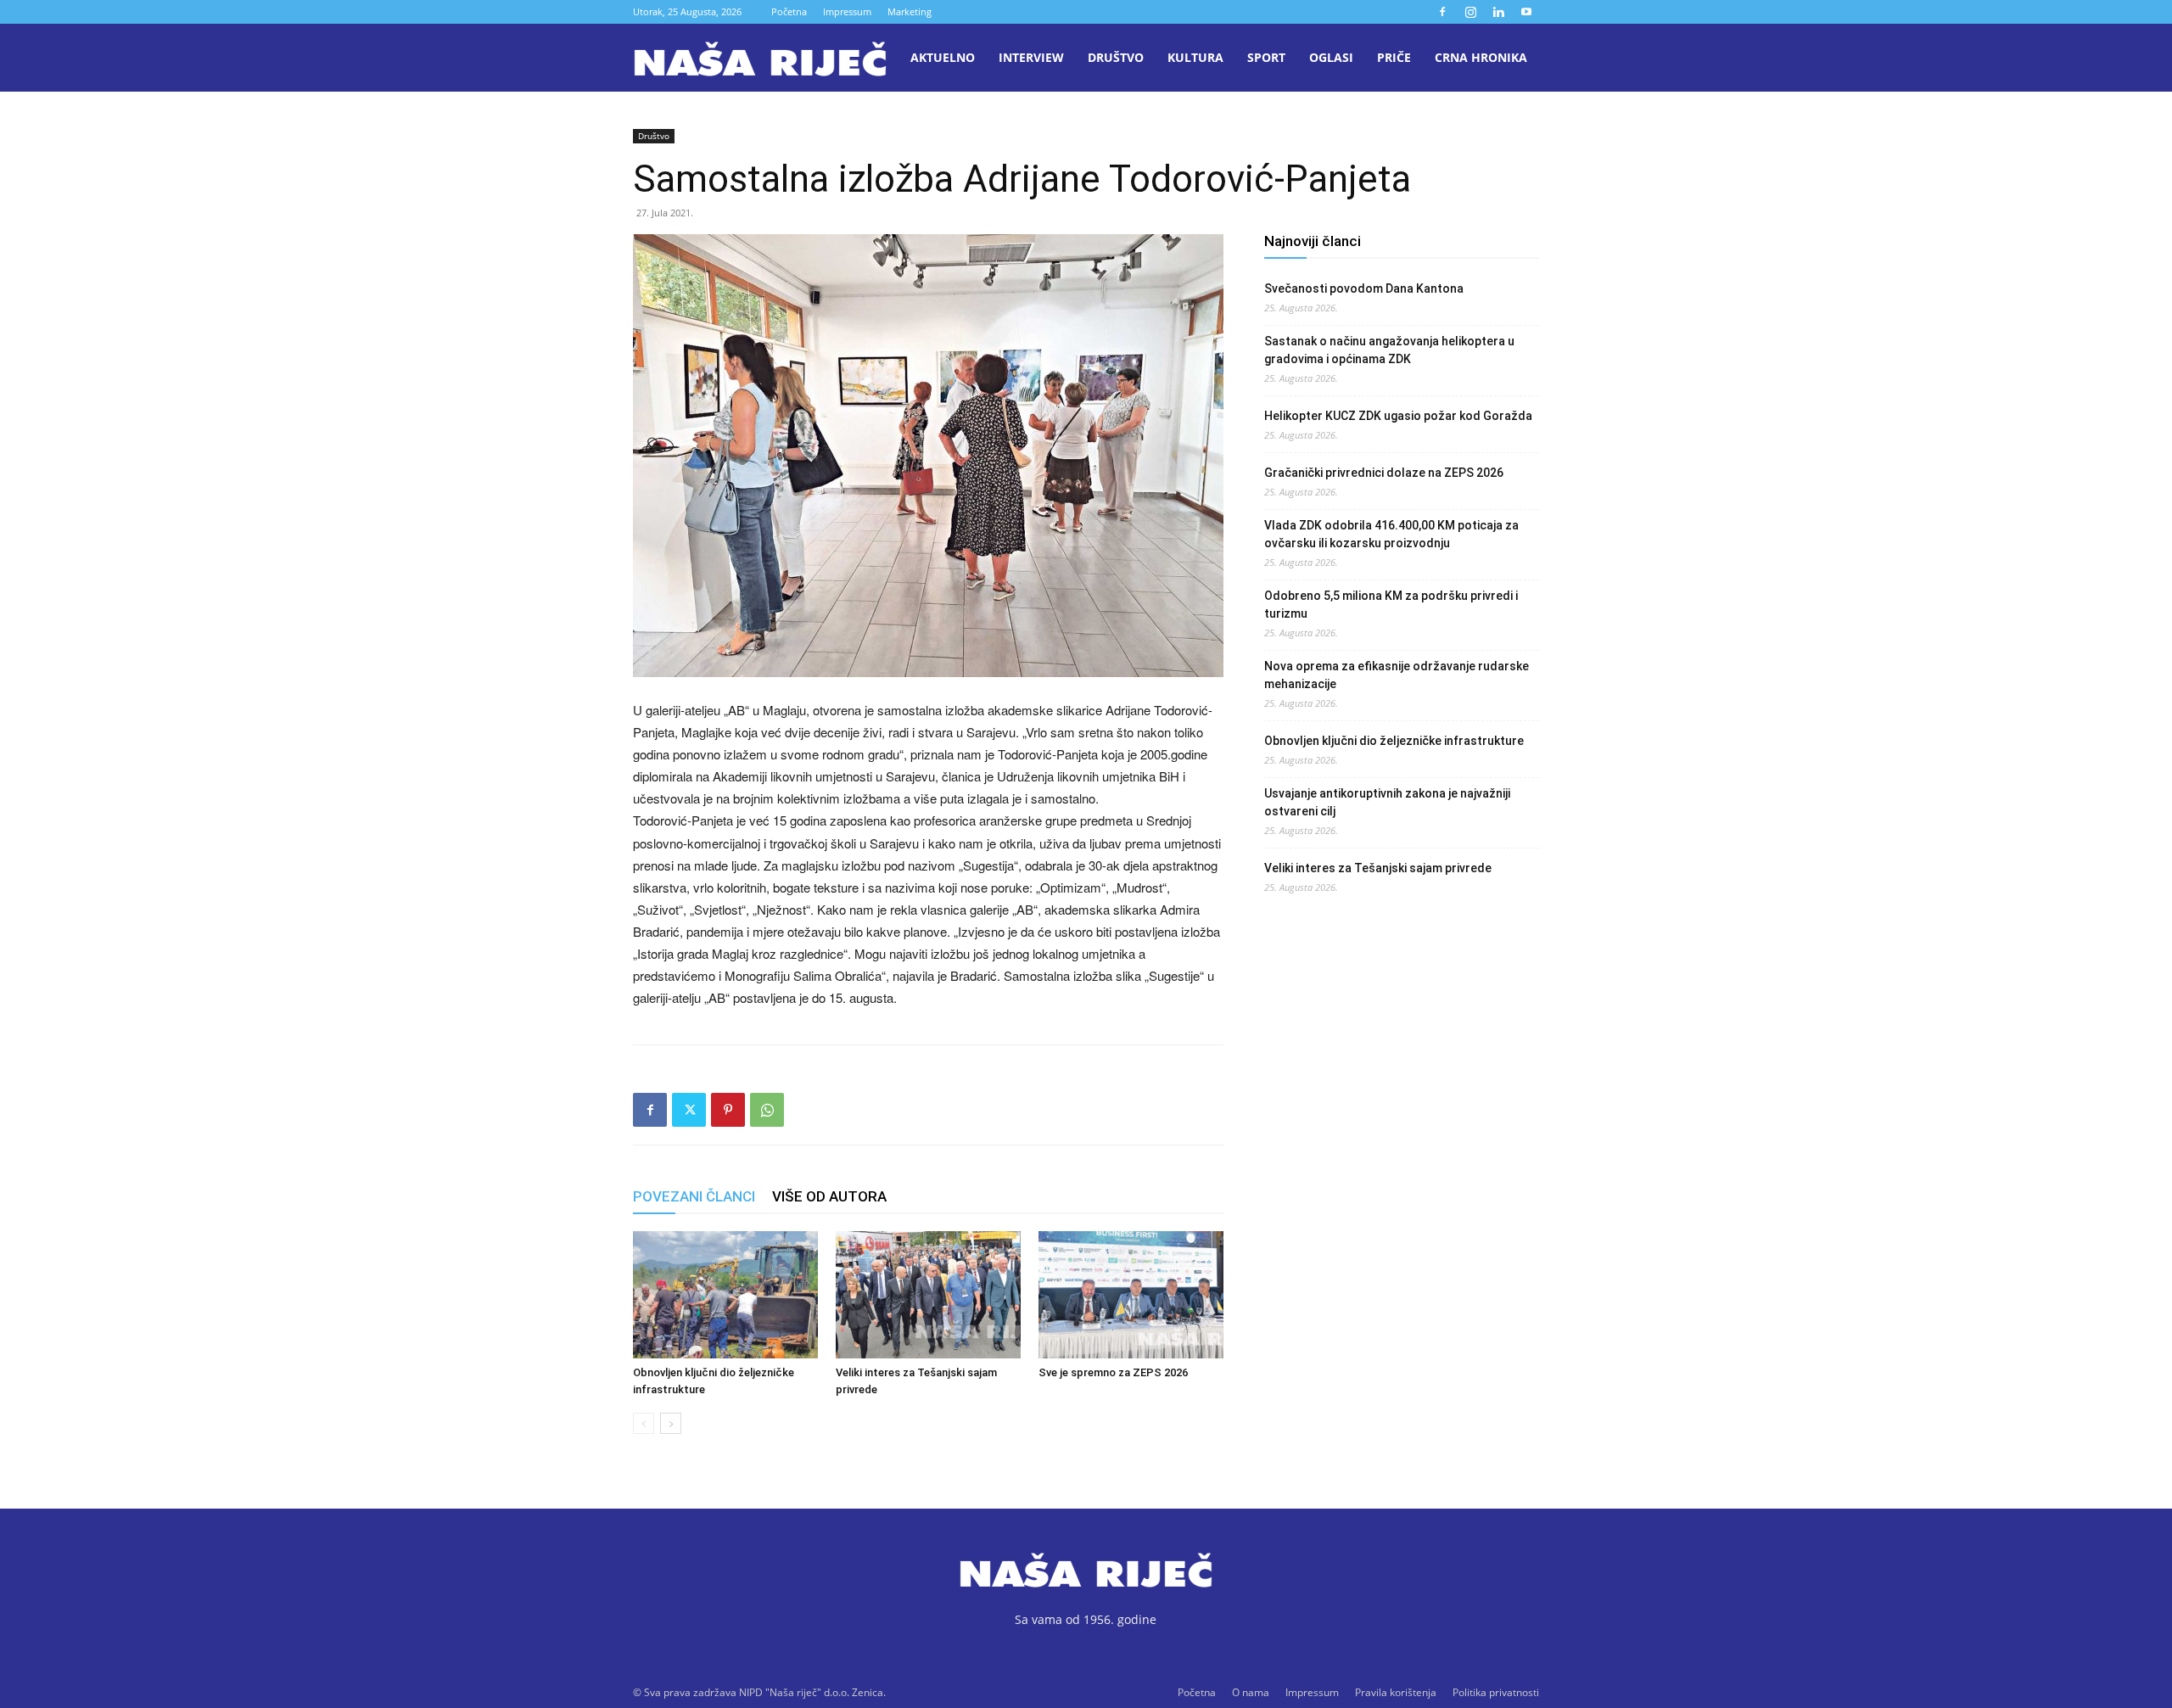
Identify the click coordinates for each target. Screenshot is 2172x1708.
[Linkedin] (1498, 12)
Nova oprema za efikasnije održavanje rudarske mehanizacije (1397, 675)
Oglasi (1331, 57)
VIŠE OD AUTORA (829, 1196)
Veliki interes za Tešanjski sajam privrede (1378, 868)
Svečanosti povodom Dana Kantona (1364, 288)
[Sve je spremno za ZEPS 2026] (1131, 1295)
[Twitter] (689, 1110)
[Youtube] (1526, 12)
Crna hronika (1481, 57)
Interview (1031, 57)
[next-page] (671, 1423)
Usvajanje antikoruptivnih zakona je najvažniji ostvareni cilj (1387, 802)
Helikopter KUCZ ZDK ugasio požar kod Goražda (1398, 416)
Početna (789, 11)
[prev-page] (644, 1423)
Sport (1266, 57)
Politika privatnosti (1496, 1692)
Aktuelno (943, 57)
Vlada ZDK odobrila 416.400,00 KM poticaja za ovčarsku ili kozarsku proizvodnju (1391, 534)
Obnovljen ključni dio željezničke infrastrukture (1394, 741)
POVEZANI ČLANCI (694, 1196)
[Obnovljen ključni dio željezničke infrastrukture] (725, 1295)
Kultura (1195, 57)
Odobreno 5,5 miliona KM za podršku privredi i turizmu (1391, 605)
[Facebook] (1442, 12)
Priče (1394, 57)
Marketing (910, 11)
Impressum (847, 11)
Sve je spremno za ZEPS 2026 (1113, 1372)
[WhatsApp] (767, 1110)
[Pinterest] (728, 1110)
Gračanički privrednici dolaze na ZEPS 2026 (1384, 473)
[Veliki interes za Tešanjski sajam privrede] (928, 1295)
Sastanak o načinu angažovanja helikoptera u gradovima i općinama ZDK (1389, 350)
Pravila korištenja (1396, 1692)
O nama (1251, 1692)
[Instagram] (1470, 12)
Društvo (1116, 57)
